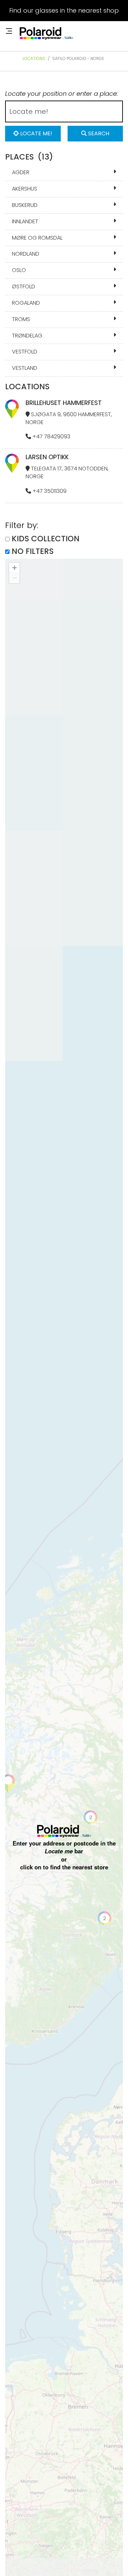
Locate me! (35, 133)
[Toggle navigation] (9, 31)
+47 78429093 (51, 436)
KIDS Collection (46, 539)
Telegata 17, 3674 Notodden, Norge (67, 472)
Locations (34, 58)
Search (98, 133)
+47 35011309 (49, 491)
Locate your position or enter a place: (61, 94)
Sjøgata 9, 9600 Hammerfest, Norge (69, 418)
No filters (33, 551)
